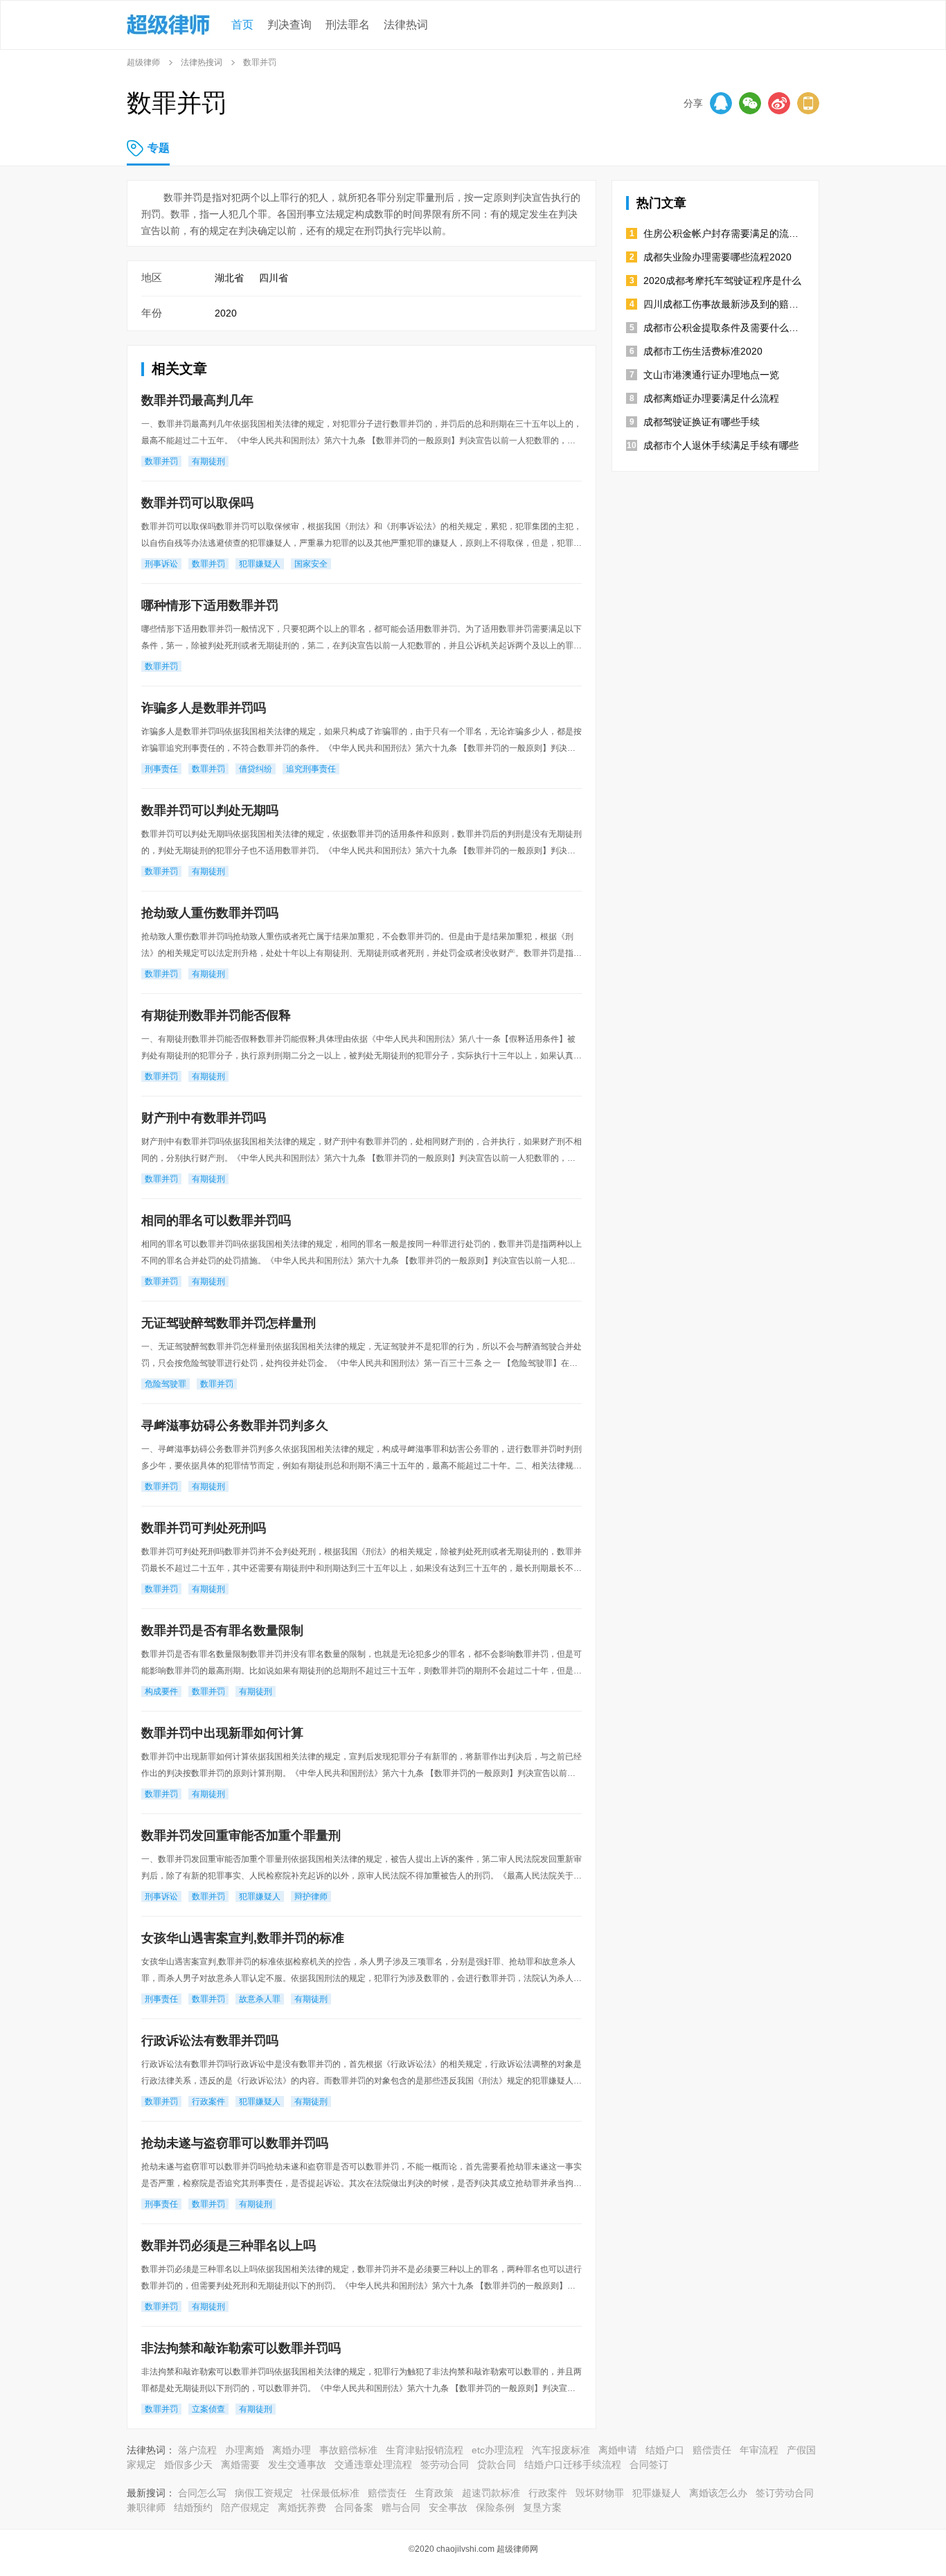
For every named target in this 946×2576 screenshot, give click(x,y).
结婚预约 (193, 2507)
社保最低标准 (330, 2493)
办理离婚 (244, 2450)
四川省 (274, 278)
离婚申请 (618, 2450)
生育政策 (434, 2493)
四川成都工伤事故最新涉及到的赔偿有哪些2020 (724, 304)
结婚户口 (665, 2450)
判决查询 (289, 25)
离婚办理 (292, 2450)
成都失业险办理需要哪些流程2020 (717, 257)
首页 (242, 25)
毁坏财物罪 (600, 2493)
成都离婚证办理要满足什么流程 (711, 398)
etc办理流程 (498, 2450)
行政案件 (548, 2493)
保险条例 (495, 2507)
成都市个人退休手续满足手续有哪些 (721, 445)
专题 (159, 148)
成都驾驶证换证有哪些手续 (702, 422)
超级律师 (143, 62)
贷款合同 (497, 2464)
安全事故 (448, 2507)
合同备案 (354, 2507)
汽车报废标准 (561, 2450)
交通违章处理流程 (373, 2464)
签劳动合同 (445, 2464)
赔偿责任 (712, 2450)
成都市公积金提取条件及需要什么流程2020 (724, 328)
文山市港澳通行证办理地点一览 (711, 375)
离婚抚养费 (302, 2507)
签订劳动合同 (785, 2493)
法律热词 (406, 25)
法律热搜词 (202, 62)
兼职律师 (146, 2507)
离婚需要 (240, 2464)
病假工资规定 (264, 2493)
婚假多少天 (188, 2464)
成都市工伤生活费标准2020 (703, 351)
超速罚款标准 (491, 2493)
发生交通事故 (297, 2464)
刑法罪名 (348, 25)
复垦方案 (542, 2507)
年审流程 (759, 2450)
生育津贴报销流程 (425, 2450)
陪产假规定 (245, 2507)
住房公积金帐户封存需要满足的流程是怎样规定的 (724, 233)
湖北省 (229, 278)
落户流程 (197, 2450)
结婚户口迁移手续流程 (573, 2464)
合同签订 (649, 2464)
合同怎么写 (202, 2493)
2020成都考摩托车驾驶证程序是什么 (722, 281)
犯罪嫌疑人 (657, 2493)
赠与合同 (401, 2507)
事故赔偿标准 (348, 2450)
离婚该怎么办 (718, 2493)
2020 (226, 313)
